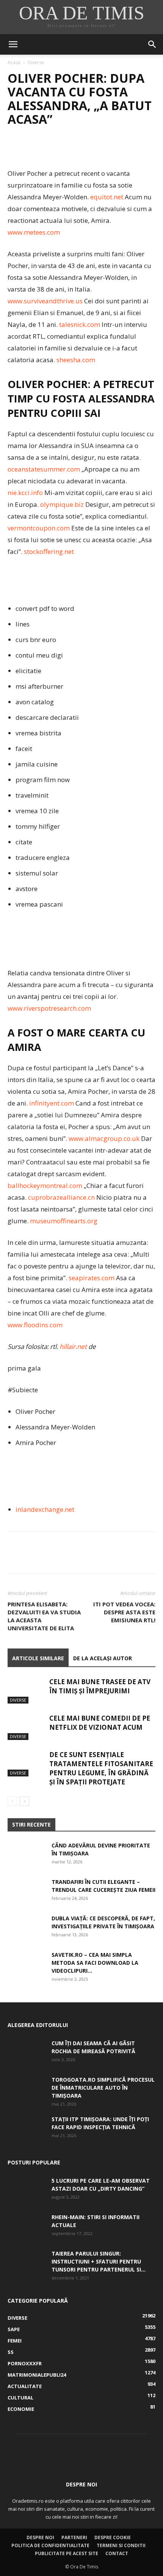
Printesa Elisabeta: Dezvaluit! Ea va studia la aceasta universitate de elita (44, 1616)
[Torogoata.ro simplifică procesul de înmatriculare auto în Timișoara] (27, 2089)
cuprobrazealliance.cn (61, 1197)
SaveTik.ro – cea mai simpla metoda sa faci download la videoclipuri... (95, 1963)
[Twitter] (33, 150)
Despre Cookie (113, 2537)
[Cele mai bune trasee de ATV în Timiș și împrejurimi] (27, 1690)
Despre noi (40, 2537)
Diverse (36, 62)
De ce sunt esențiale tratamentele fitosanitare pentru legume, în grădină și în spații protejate (101, 1768)
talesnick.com (80, 324)
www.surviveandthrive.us (45, 301)
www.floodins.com (35, 1325)
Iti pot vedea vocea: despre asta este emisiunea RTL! (124, 1612)
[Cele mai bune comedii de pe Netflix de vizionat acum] (27, 1727)
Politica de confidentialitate (50, 2545)
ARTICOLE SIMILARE (38, 1658)
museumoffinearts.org (64, 1221)
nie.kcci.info (25, 493)
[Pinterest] (50, 150)
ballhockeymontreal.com (45, 1185)
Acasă (14, 62)
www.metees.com (34, 232)
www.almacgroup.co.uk (104, 1138)
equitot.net (107, 197)
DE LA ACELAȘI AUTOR (103, 1658)
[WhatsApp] (67, 150)
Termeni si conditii (121, 2545)
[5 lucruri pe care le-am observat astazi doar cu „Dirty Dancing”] (27, 2190)
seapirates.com (92, 1278)
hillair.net (73, 1346)
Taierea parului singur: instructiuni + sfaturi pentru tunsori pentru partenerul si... (99, 2261)
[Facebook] (15, 150)
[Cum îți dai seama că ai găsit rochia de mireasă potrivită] (27, 2052)
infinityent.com (52, 1103)
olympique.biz (62, 504)
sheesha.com (76, 360)
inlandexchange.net (45, 1509)
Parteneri (74, 2537)
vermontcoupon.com (39, 528)
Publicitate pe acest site (67, 2553)
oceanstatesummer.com (44, 469)
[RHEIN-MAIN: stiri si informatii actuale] (27, 2226)
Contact (117, 2553)
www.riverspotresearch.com (49, 1008)
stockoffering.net (49, 551)
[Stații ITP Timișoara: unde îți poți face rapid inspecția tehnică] (27, 2128)
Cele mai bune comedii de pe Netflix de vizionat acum (100, 1723)
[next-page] (24, 1801)
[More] (85, 150)
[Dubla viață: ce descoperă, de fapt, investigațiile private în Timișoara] (27, 1928)
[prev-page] (12, 1801)
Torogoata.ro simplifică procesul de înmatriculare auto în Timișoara (103, 2088)
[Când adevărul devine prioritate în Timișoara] (27, 1855)
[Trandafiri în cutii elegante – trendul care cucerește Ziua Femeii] (27, 1891)
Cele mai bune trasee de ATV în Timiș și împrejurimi (100, 1686)
